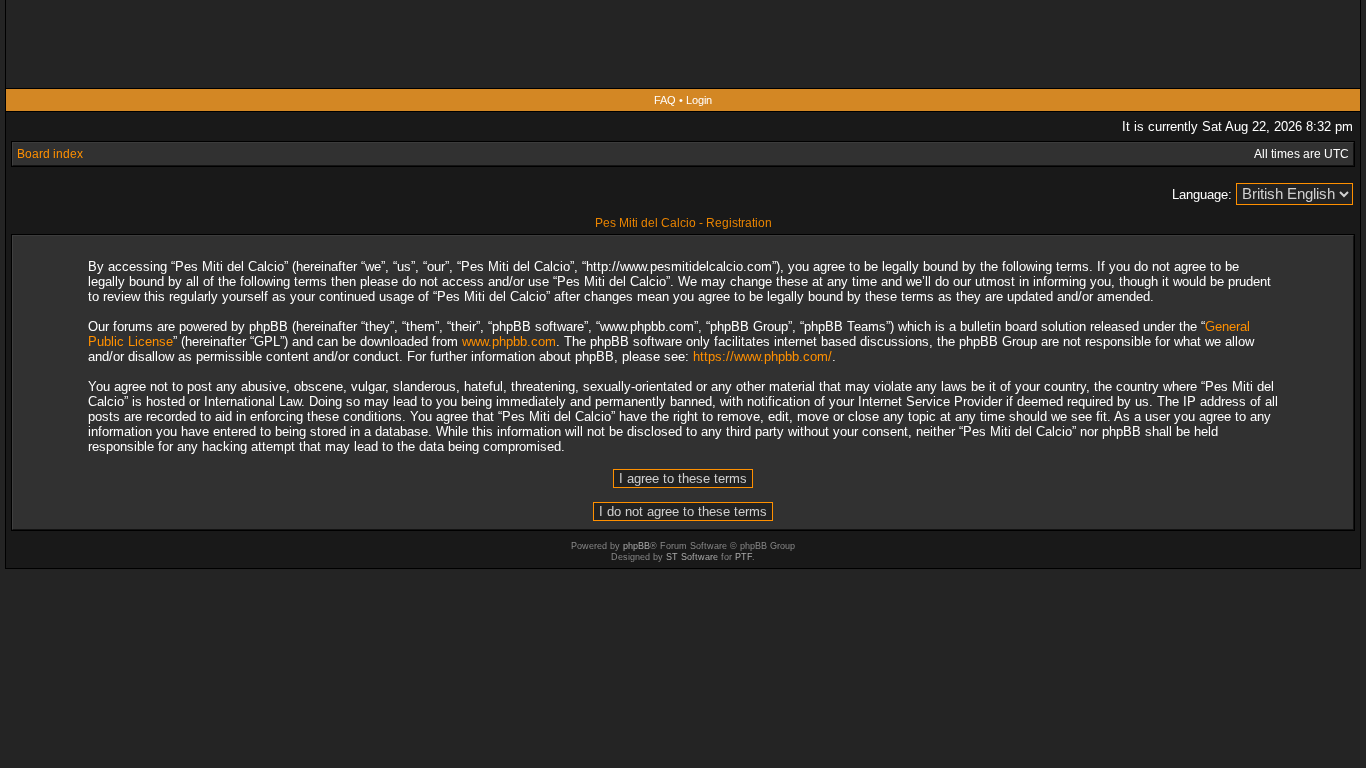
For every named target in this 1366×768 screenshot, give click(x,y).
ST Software (692, 557)
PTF (743, 557)
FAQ (665, 100)
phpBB (636, 546)
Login (699, 100)
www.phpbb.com (509, 341)
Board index (50, 154)
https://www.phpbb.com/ (762, 356)
